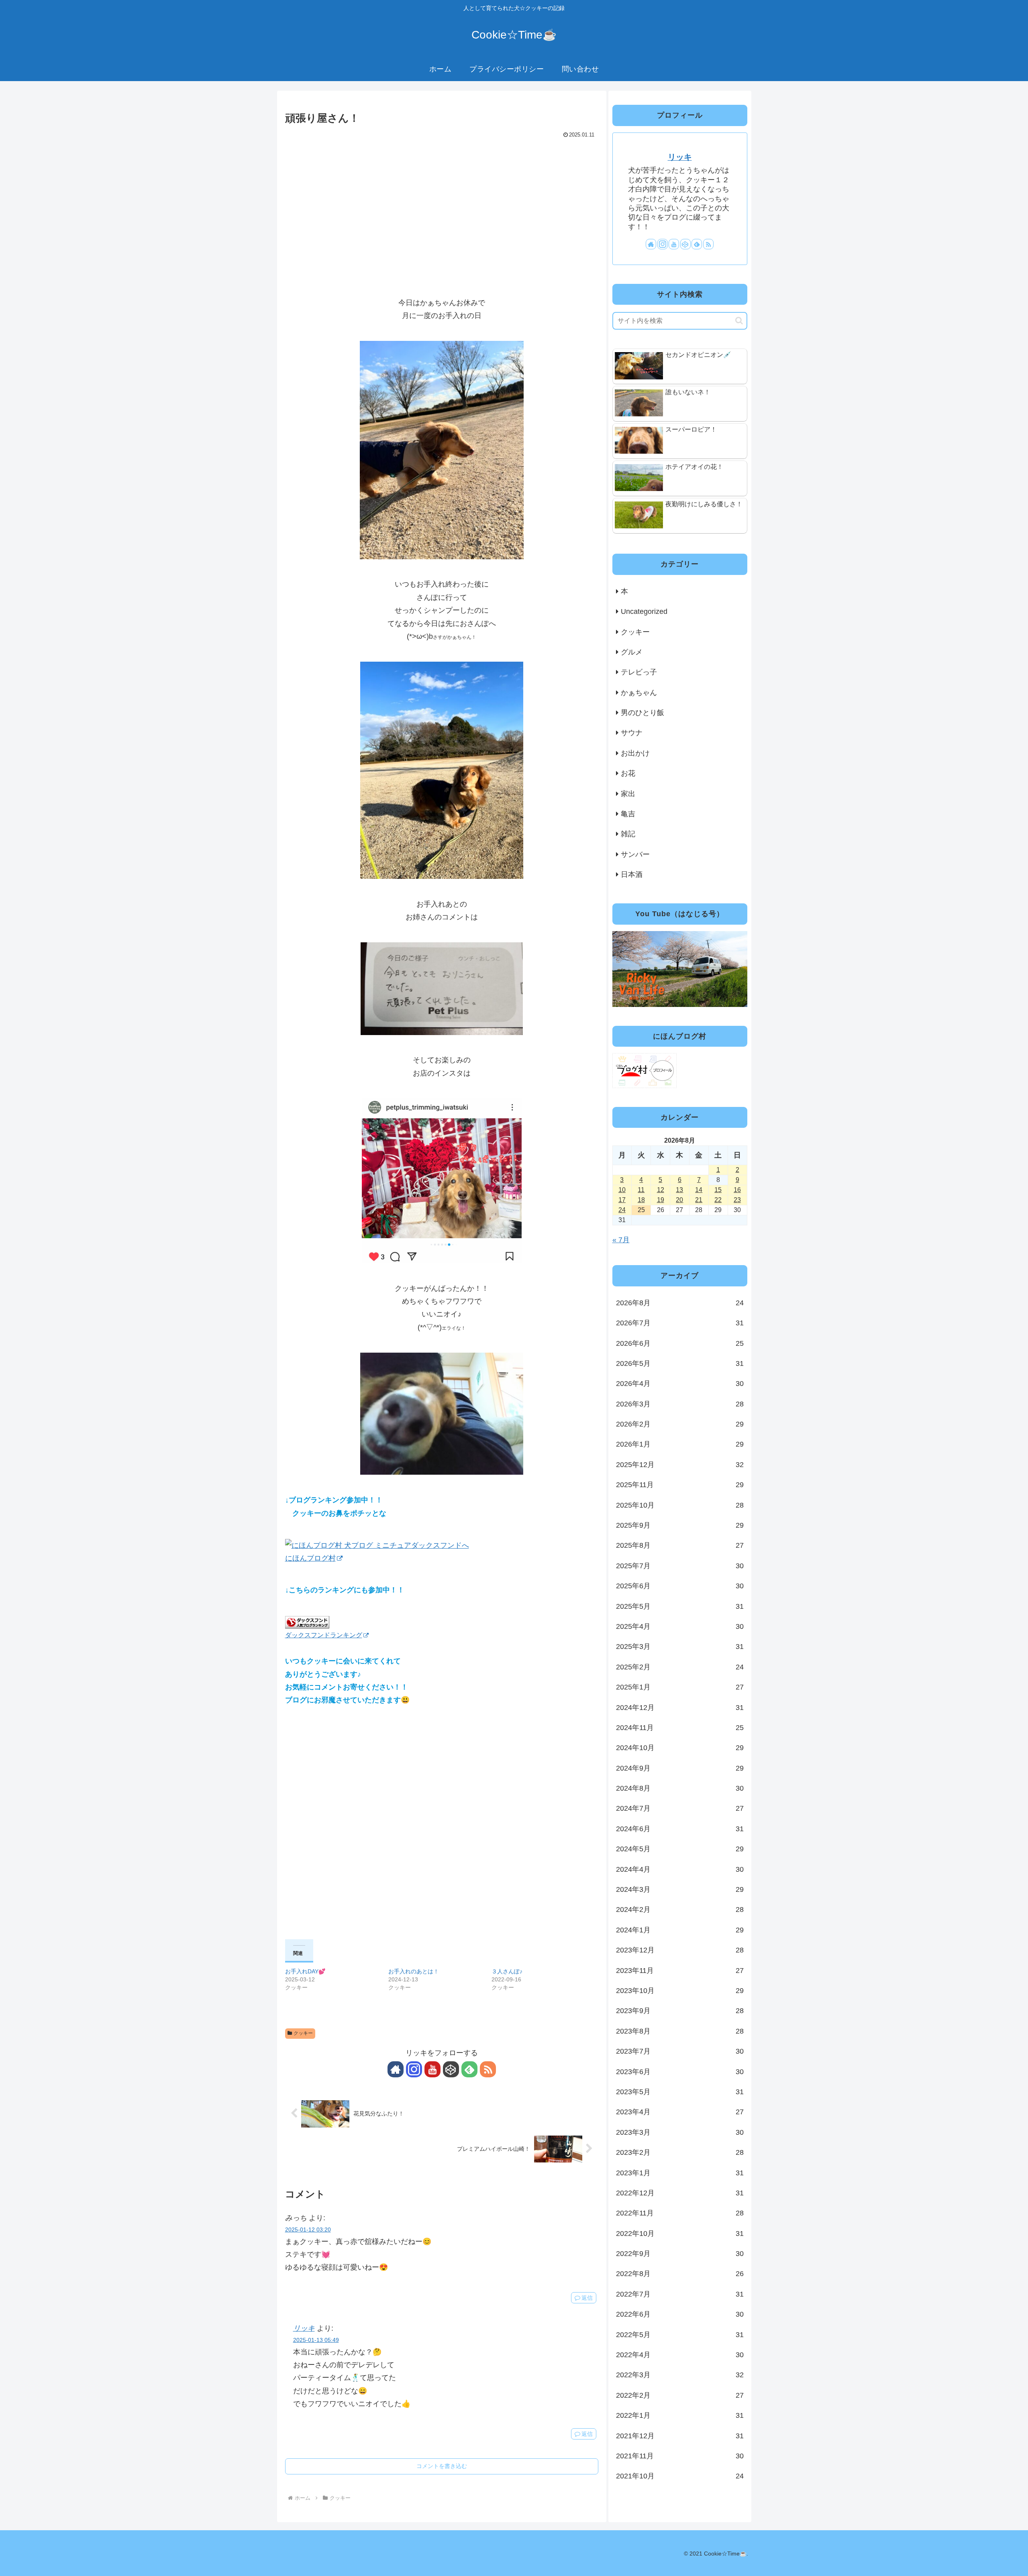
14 (699, 1190)
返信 (587, 2298)
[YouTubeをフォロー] (432, 2069)
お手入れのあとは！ (414, 1971)
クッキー (303, 2033)
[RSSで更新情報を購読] (488, 2069)
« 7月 (621, 1240)
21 (699, 1200)
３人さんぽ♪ (507, 1971)
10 (622, 1190)
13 (679, 1190)
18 (641, 1200)
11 (641, 1190)
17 (622, 1200)
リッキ (304, 2328)
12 (661, 1190)
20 (679, 1200)
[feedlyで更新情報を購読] (469, 2069)
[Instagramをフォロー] (414, 2069)
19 (661, 1200)
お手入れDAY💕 (305, 1971)
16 (737, 1190)
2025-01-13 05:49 (316, 2340)
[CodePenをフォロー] (451, 2069)
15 (718, 1190)
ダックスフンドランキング (324, 1635)
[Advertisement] (442, 201)
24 (622, 1210)
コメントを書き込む (442, 2466)
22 (718, 1200)
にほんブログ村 (310, 1558)
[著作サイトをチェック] (396, 2069)
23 (737, 1200)
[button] (739, 321)
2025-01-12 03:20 (308, 2230)
